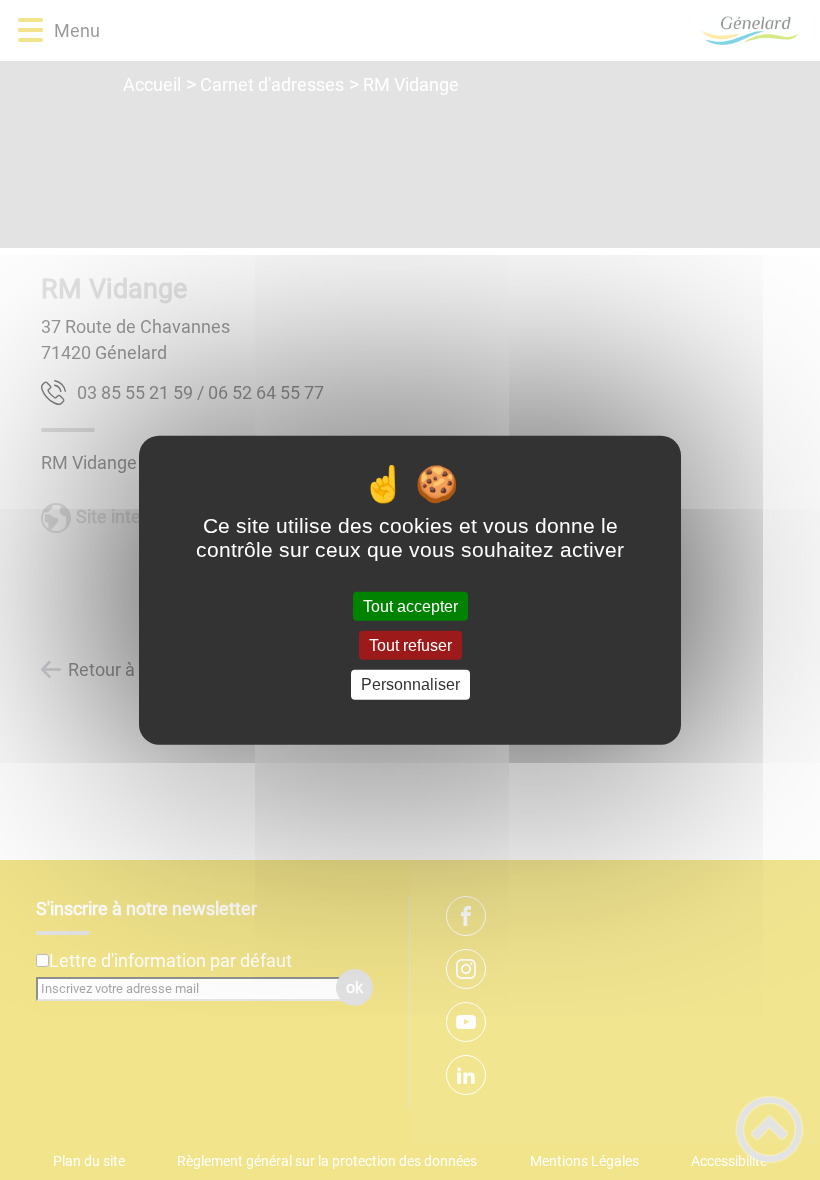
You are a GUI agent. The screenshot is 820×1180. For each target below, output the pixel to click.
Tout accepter (410, 606)
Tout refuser (410, 645)
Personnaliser (410, 684)
